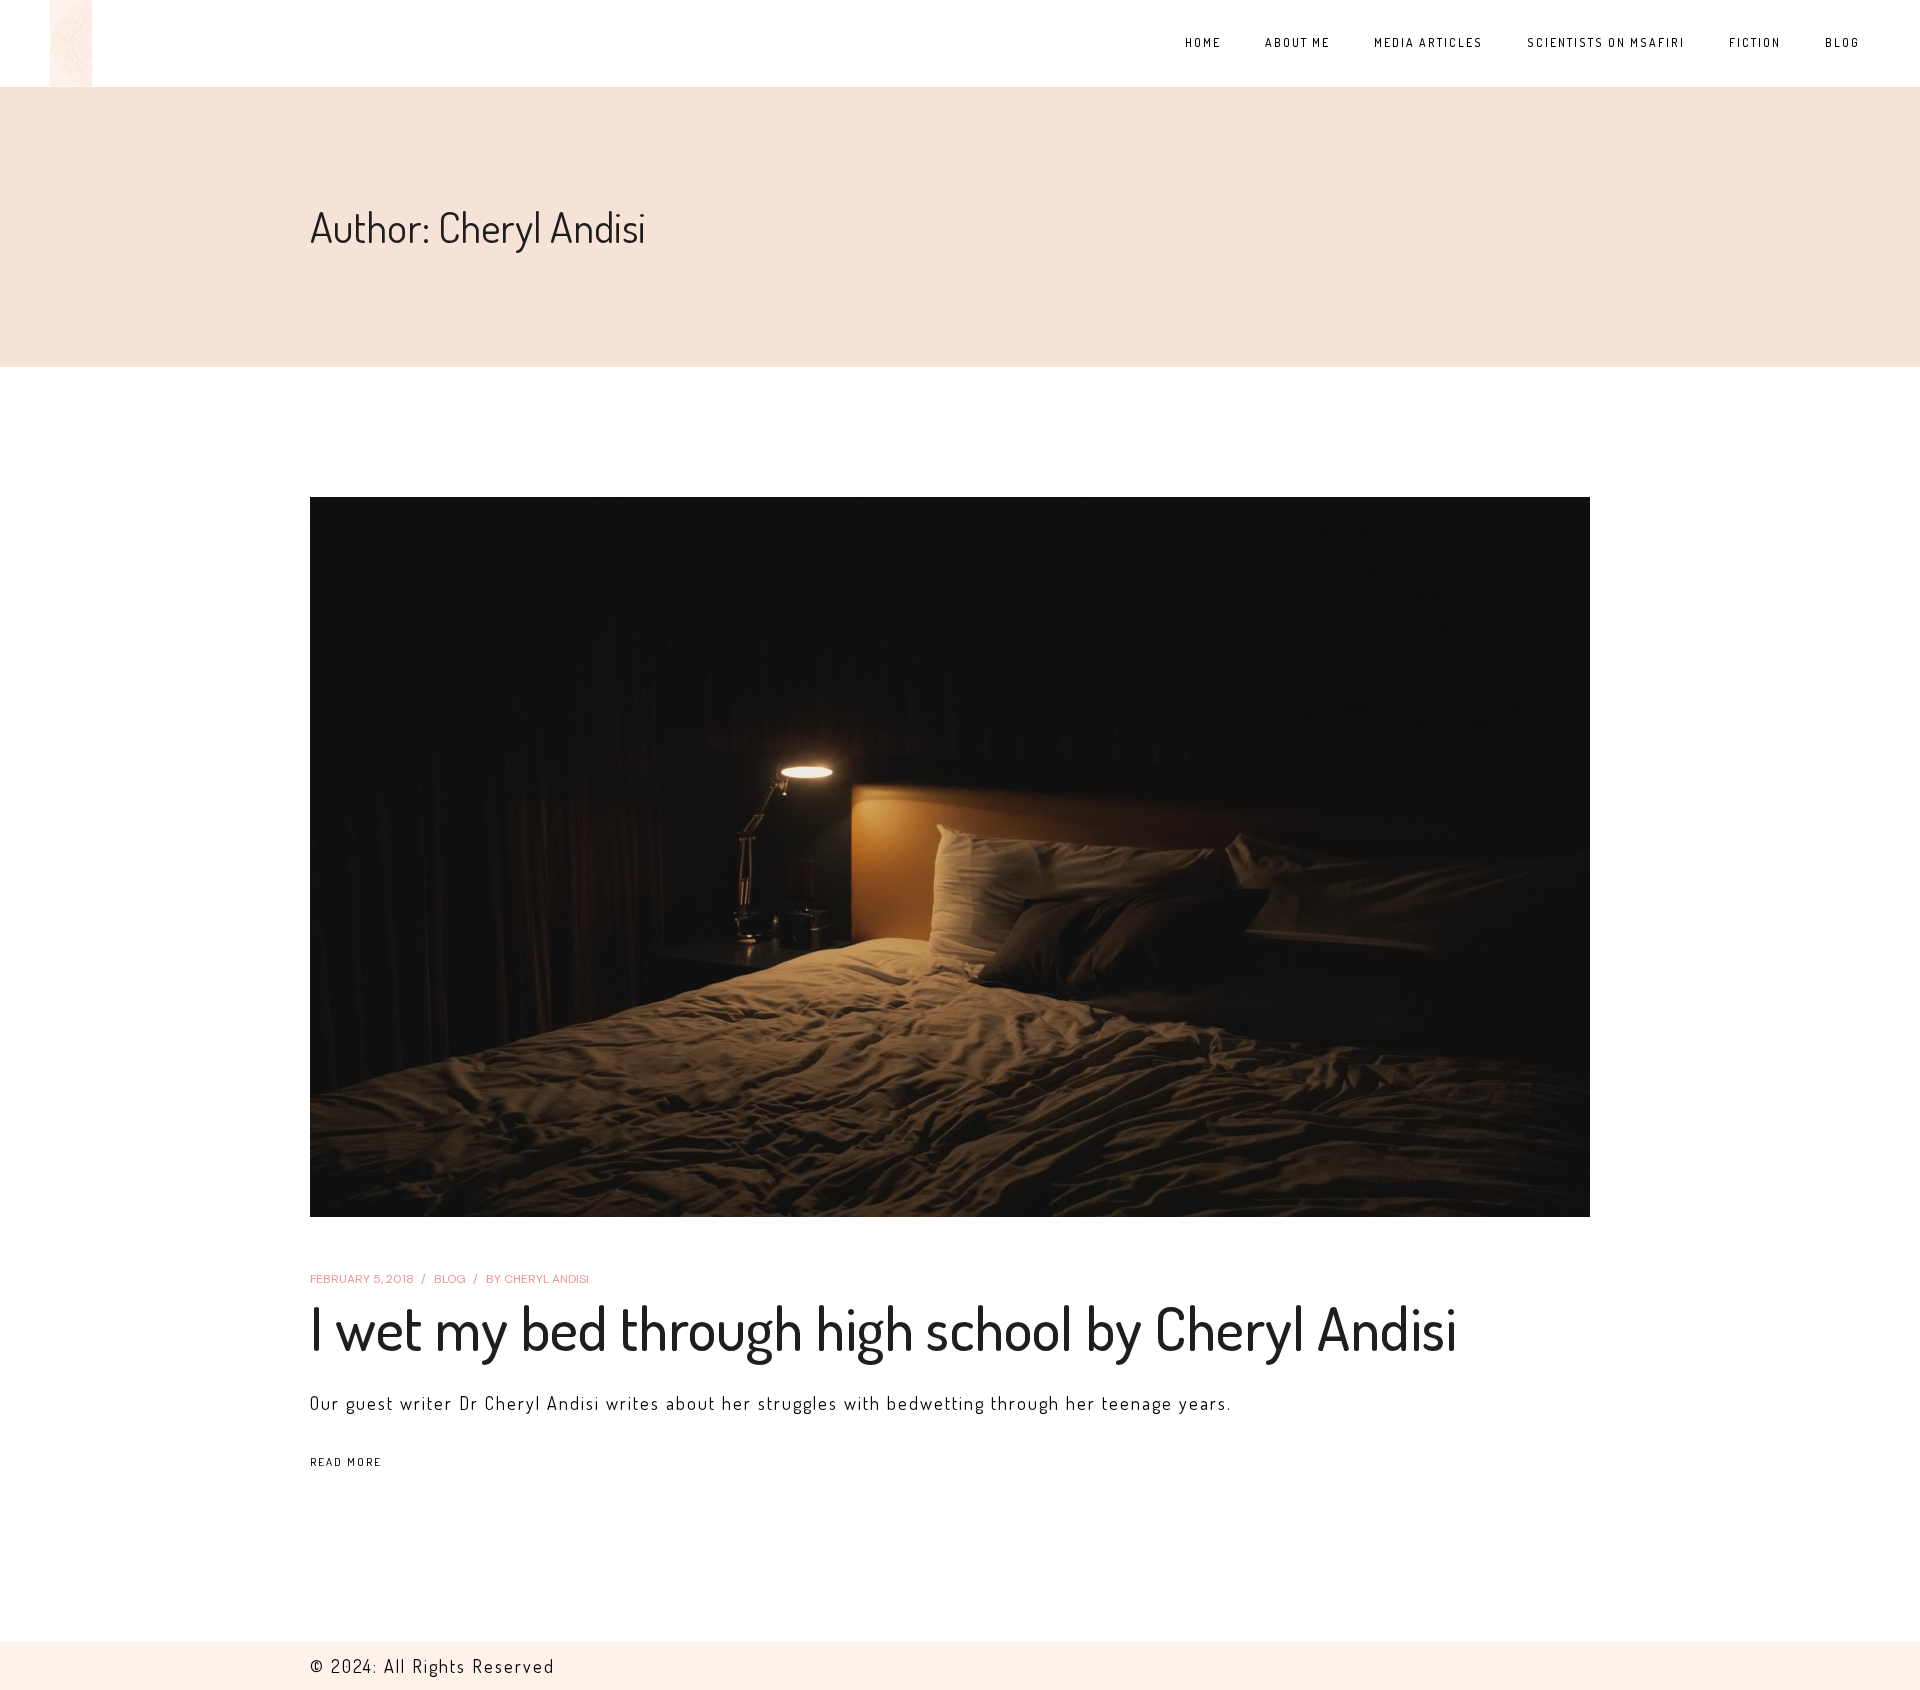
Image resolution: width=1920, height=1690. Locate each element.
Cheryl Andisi (537, 1279)
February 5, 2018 (362, 1279)
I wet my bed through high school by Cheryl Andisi (883, 1327)
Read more (346, 1462)
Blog (450, 1279)
